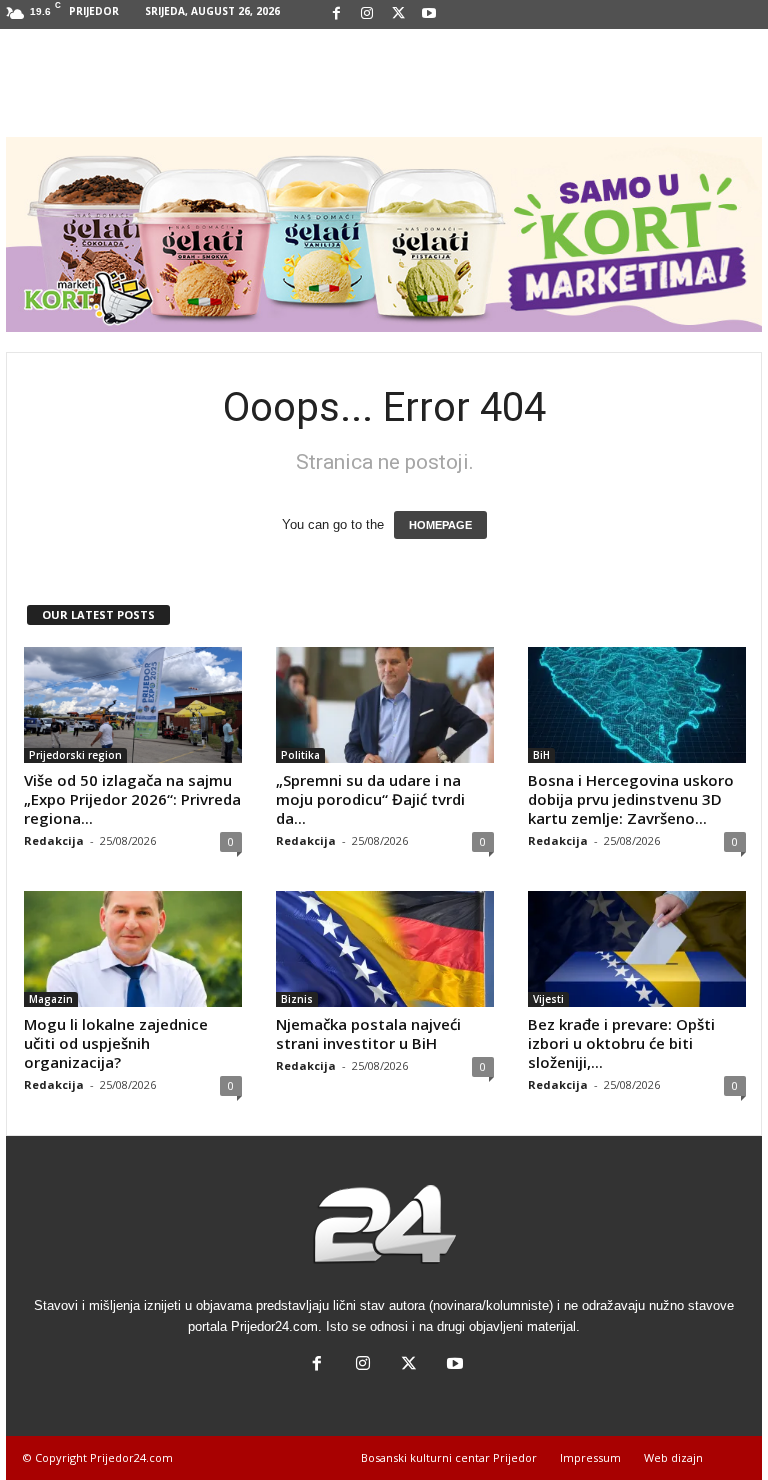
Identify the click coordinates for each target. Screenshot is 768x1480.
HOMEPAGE (440, 525)
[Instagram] (367, 14)
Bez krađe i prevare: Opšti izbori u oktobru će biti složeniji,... (621, 1043)
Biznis (297, 999)
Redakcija (54, 840)
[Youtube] (429, 14)
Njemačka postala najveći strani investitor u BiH (368, 1033)
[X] (398, 14)
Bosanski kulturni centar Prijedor (449, 1457)
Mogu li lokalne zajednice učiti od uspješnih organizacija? (116, 1043)
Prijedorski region (75, 755)
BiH (541, 755)
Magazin (51, 999)
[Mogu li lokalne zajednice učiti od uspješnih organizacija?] (133, 949)
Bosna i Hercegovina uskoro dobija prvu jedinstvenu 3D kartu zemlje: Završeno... (631, 799)
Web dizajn (673, 1457)
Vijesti (548, 999)
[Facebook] (336, 14)
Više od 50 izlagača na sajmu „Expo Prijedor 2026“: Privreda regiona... (132, 799)
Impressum (590, 1457)
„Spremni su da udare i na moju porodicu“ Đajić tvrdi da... (370, 799)
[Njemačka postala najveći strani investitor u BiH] (385, 949)
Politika (300, 755)
